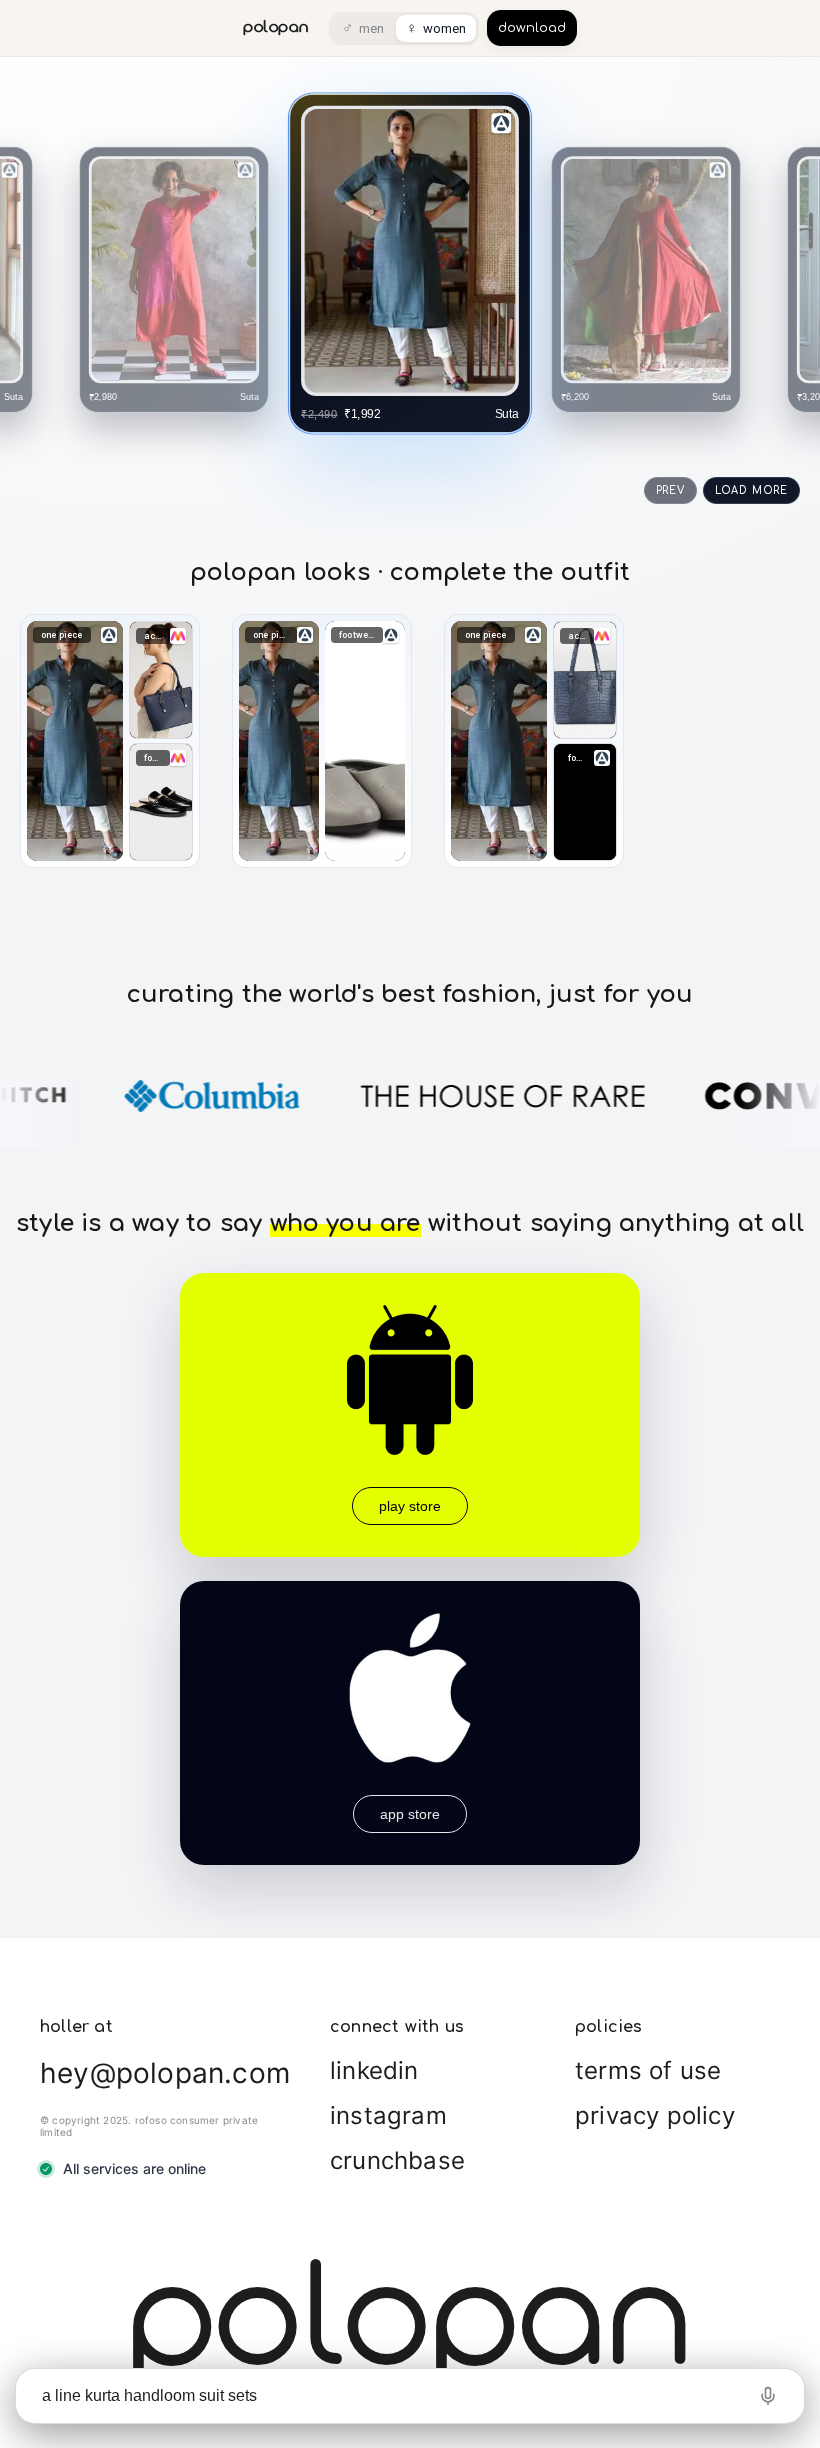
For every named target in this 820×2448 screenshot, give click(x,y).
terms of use (648, 2070)
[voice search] (768, 2396)
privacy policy (655, 2115)
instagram (388, 2115)
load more (751, 490)
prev (670, 490)
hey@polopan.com (165, 2073)
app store (410, 1814)
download (532, 28)
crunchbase (397, 2160)
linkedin (374, 2070)
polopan (276, 27)
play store (410, 1506)
